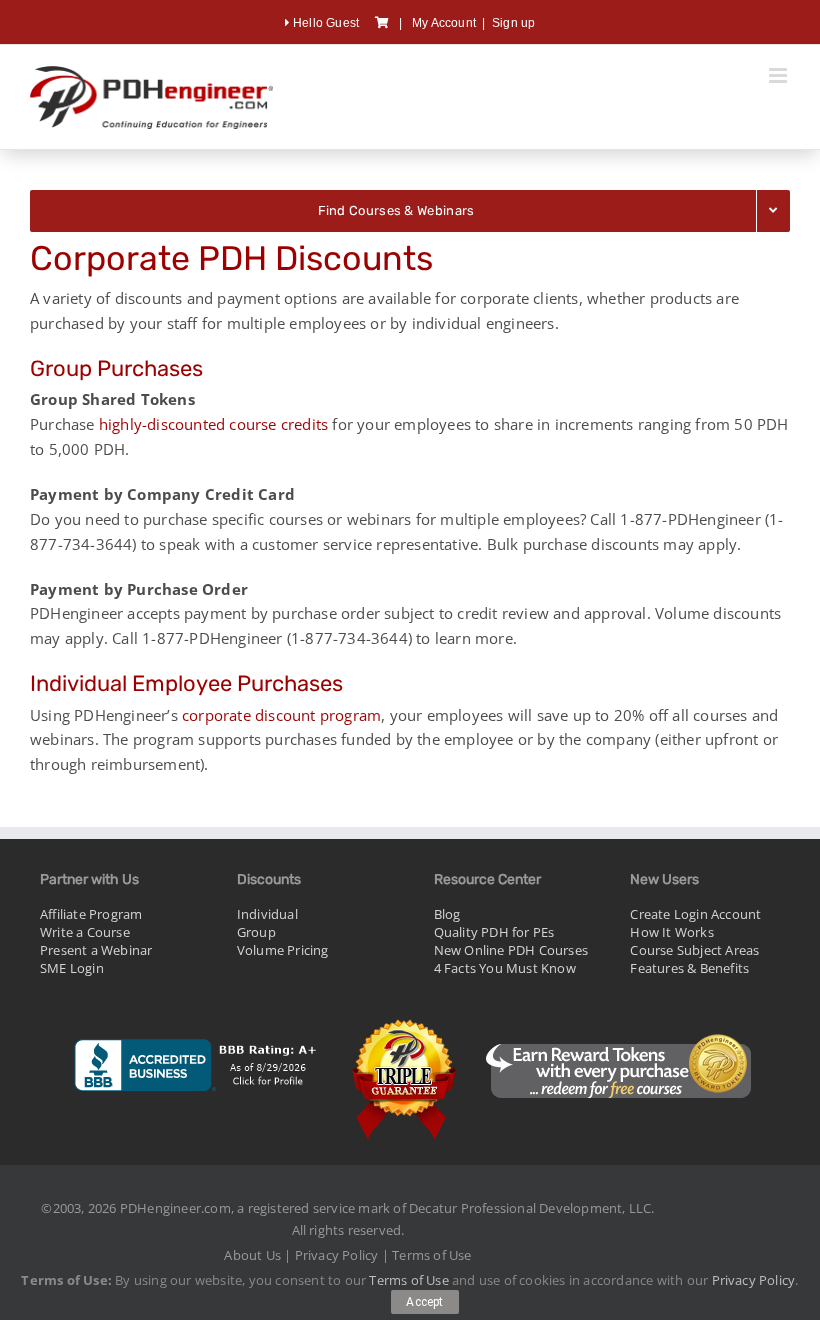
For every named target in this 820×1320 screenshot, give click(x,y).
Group (256, 932)
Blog (447, 914)
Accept (425, 1302)
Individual (267, 914)
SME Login (72, 968)
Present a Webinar (96, 950)
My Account (444, 23)
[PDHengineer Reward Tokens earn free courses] (618, 1022)
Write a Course (85, 932)
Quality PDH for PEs (494, 932)
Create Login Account (695, 914)
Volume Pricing (283, 950)
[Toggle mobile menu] (779, 75)
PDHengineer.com (175, 1208)
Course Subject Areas (694, 950)
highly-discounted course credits (213, 424)
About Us (252, 1255)
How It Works (671, 932)
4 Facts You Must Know (505, 968)
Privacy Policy (337, 1255)
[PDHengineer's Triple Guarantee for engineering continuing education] (404, 1022)
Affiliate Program (91, 914)
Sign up (513, 23)
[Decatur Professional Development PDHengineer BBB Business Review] (196, 1022)
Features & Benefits (689, 968)
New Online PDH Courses (511, 950)
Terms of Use (431, 1255)
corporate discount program (281, 715)
